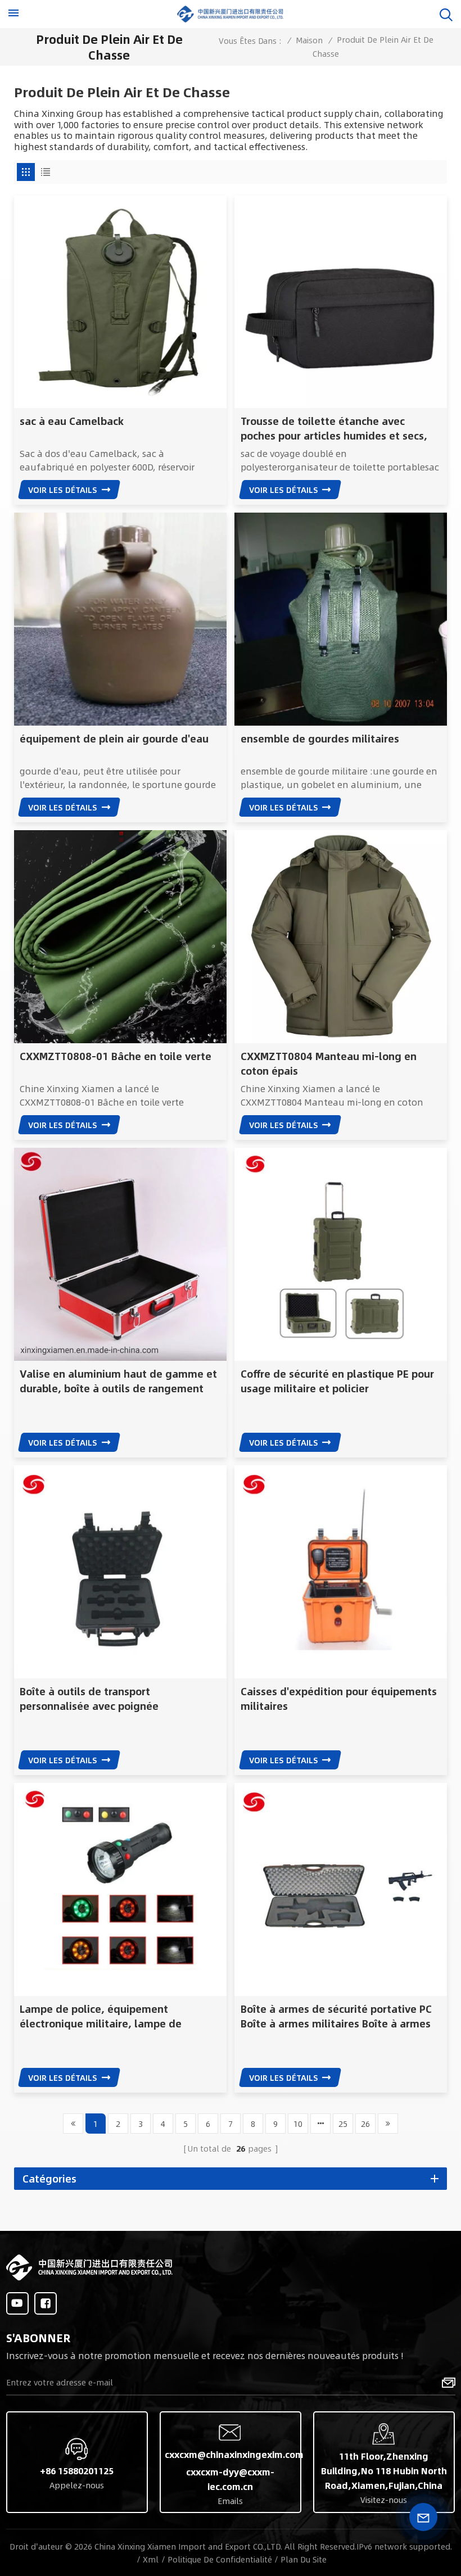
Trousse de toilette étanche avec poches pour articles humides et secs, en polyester (334, 428)
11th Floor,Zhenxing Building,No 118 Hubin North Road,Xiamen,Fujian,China (384, 2471)
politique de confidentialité (220, 2559)
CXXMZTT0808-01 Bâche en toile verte (116, 1056)
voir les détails (63, 490)
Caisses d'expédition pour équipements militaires (339, 1699)
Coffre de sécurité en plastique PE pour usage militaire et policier (337, 1381)
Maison (309, 40)
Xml (151, 2559)
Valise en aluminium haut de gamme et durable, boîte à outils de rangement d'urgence (118, 1381)
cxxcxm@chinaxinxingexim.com (231, 2454)
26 (365, 2124)
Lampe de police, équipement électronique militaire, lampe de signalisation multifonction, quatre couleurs (107, 2016)
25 (343, 2124)
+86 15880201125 (77, 2471)
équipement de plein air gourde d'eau (114, 739)
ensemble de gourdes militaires (320, 739)
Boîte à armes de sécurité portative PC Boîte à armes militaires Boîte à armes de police (336, 2016)
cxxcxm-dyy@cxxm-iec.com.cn (230, 2479)
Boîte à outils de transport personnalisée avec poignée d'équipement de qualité (89, 1699)
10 (298, 2124)
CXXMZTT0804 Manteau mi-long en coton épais (329, 1063)
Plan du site (304, 2559)
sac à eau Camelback (72, 421)
